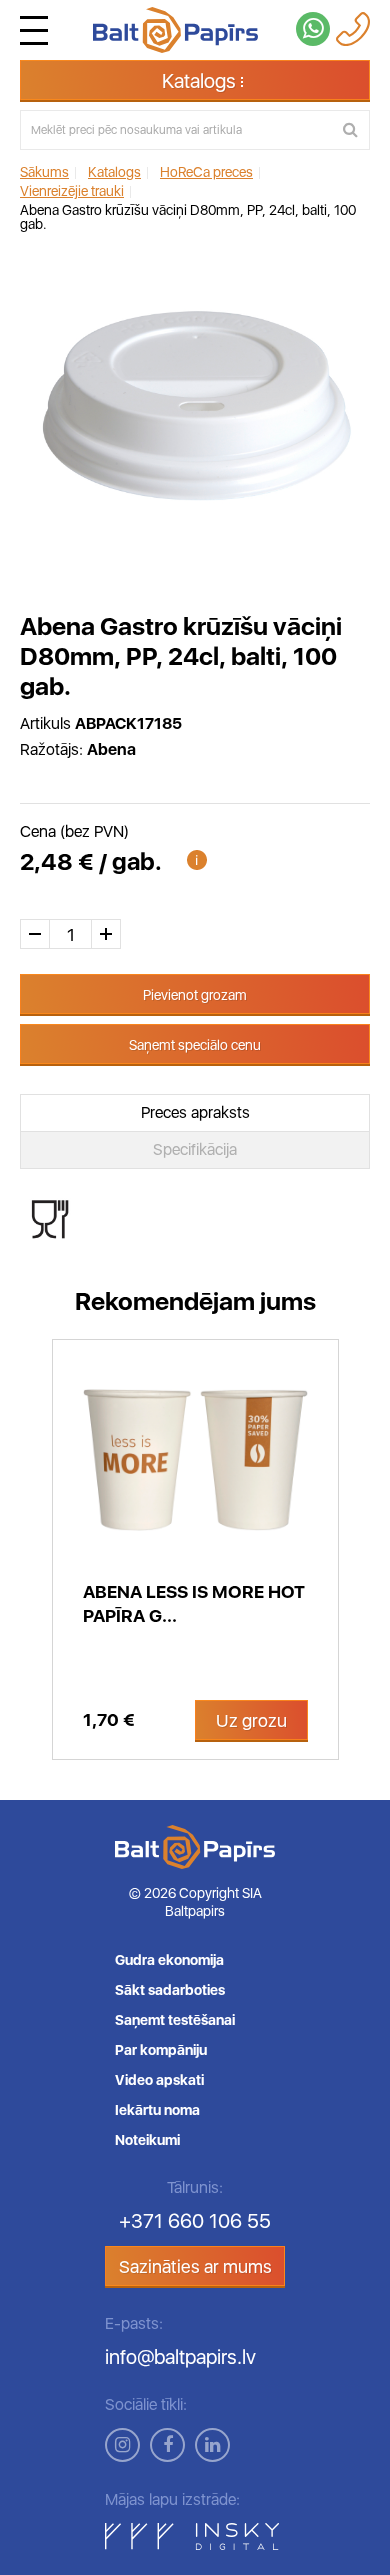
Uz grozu (251, 1720)
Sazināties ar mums (195, 2266)
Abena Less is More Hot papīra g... (194, 1603)
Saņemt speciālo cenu (195, 1045)
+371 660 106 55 (195, 2221)
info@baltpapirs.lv (180, 2357)
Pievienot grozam (195, 995)
